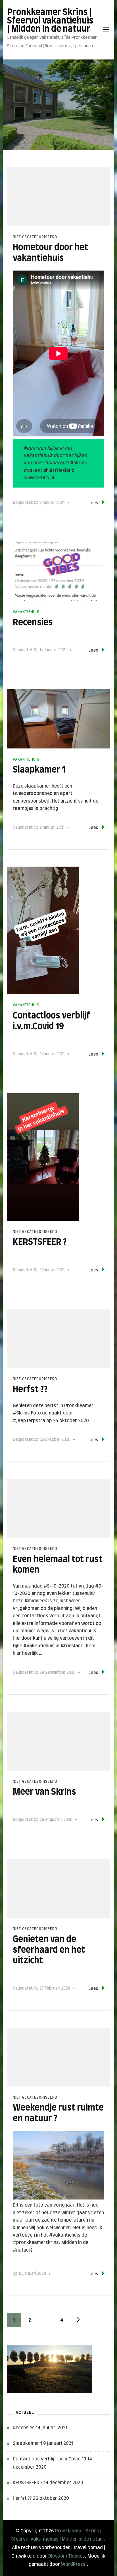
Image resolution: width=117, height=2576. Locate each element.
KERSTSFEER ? (40, 1242)
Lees (93, 503)
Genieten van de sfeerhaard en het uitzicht (49, 1950)
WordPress (73, 2564)
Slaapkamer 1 (39, 770)
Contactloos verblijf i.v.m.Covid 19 (50, 2459)
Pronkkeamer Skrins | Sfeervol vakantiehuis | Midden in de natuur (50, 21)
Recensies (33, 623)
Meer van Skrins (44, 1792)
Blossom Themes (67, 2556)
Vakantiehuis (26, 612)
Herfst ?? (30, 1390)
